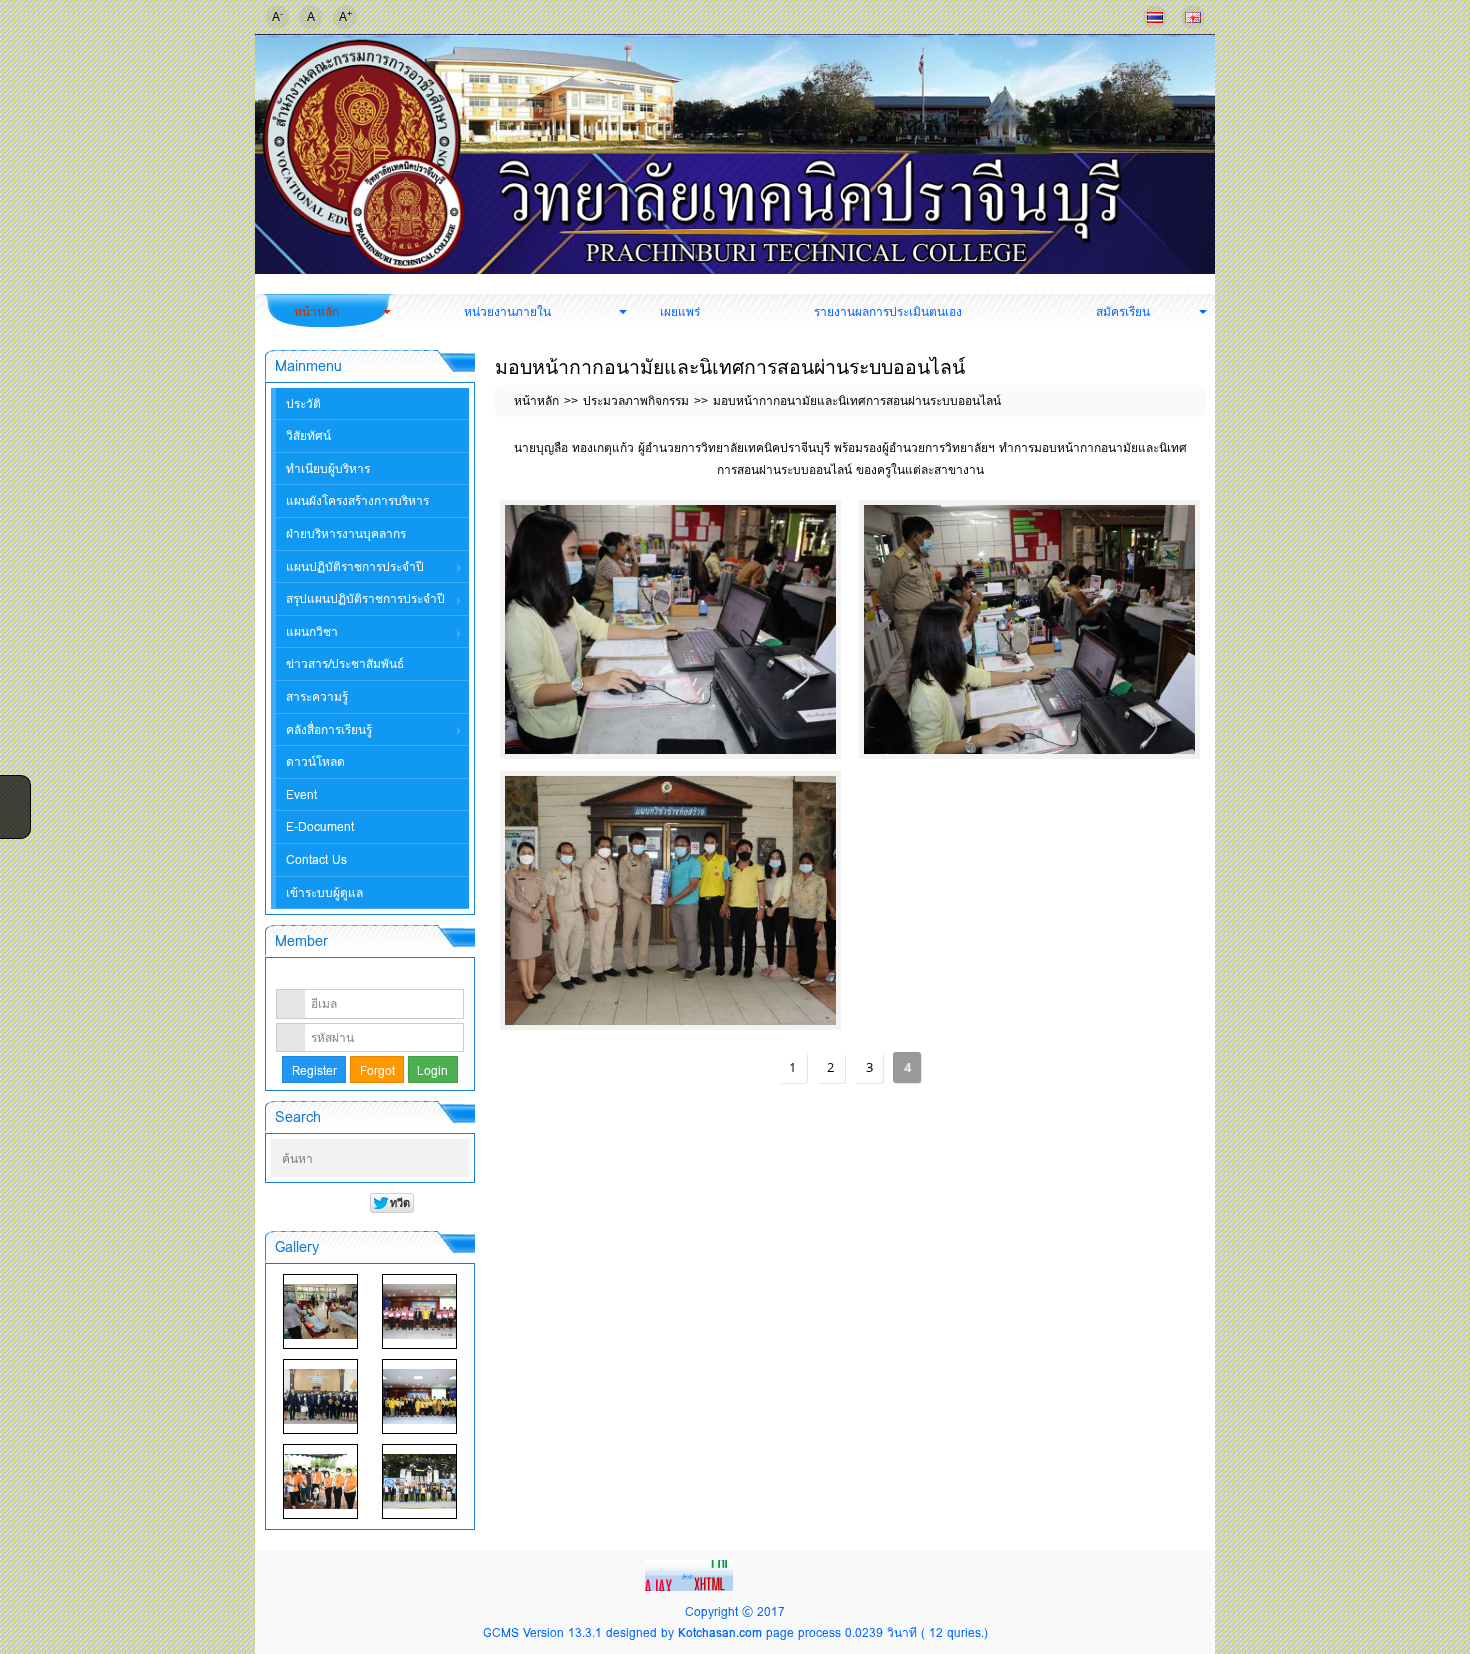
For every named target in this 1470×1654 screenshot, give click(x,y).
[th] (1155, 17)
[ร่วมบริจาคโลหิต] (320, 1311)
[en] (1193, 17)
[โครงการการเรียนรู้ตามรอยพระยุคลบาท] (419, 1311)
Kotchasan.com (720, 1632)
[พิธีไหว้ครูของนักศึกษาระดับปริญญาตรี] (320, 1396)
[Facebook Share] (13, 789)
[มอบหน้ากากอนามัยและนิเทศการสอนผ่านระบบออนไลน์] (670, 629)
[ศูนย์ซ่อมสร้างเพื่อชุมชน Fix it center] (320, 1481)
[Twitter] (13, 815)
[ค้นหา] (456, 1159)
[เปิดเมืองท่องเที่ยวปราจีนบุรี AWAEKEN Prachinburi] (419, 1481)
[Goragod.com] (691, 1573)
